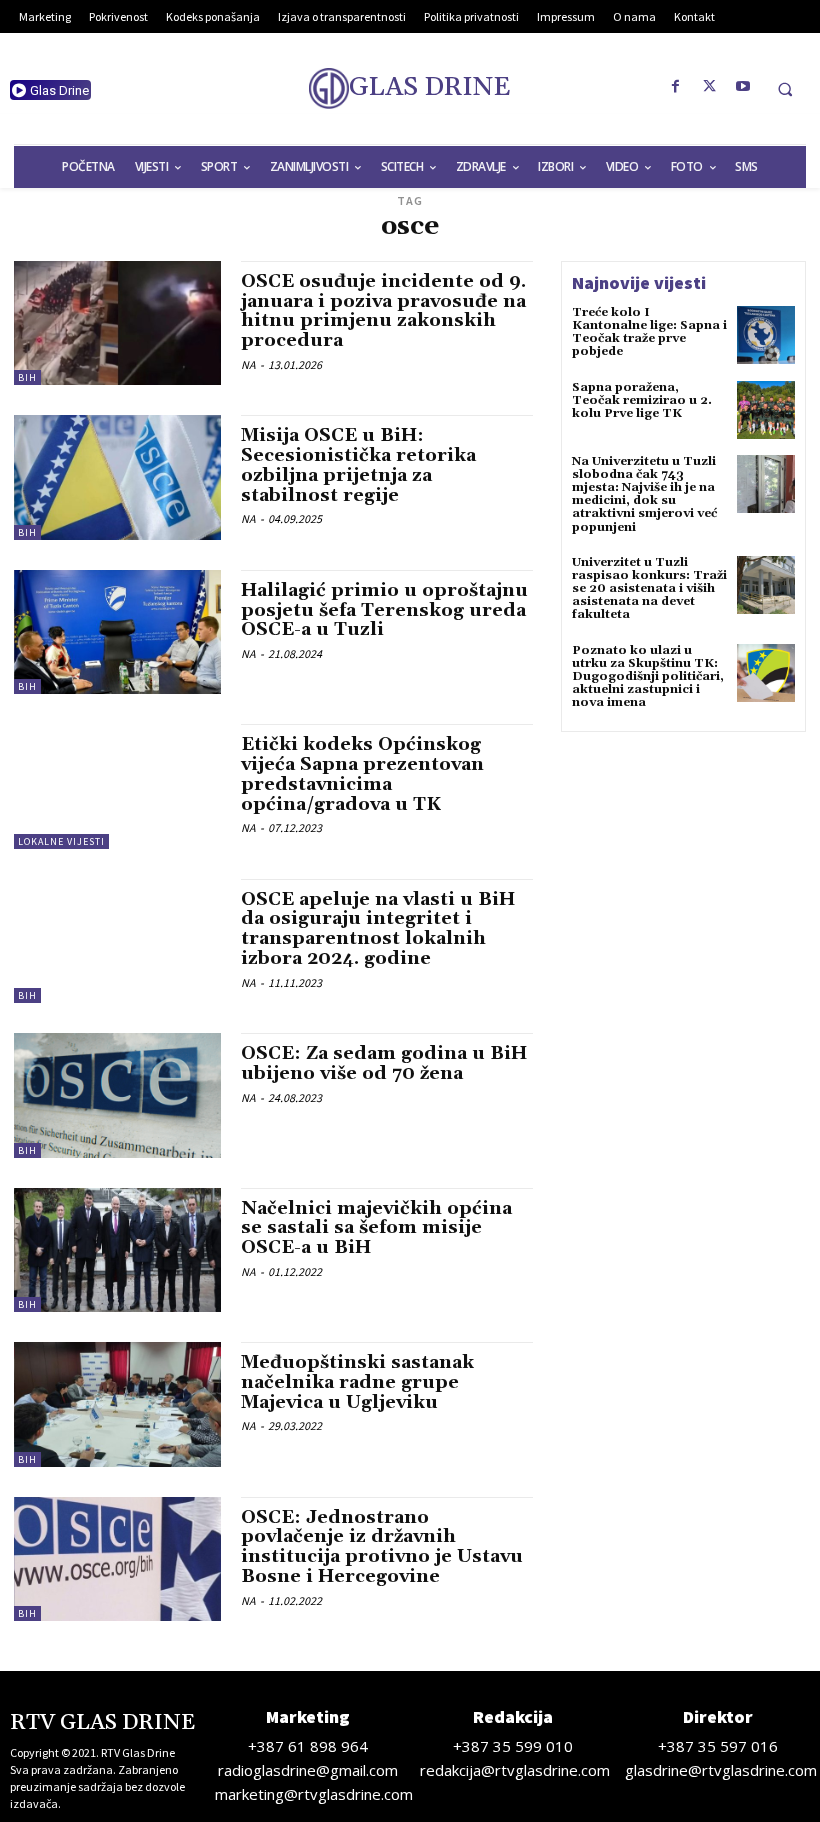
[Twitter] (710, 87)
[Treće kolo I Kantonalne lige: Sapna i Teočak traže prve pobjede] (766, 335)
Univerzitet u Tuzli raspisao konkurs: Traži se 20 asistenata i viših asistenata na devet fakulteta (649, 589)
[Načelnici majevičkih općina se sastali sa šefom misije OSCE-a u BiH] (117, 1250)
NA (248, 364)
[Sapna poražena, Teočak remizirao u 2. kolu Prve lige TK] (766, 410)
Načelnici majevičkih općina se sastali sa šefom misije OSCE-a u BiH (376, 1228)
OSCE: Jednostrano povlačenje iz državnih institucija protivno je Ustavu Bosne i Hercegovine (382, 1547)
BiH (27, 377)
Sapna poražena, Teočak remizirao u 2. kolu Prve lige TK (642, 400)
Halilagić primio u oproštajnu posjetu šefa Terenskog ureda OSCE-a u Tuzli (384, 610)
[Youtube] (744, 87)
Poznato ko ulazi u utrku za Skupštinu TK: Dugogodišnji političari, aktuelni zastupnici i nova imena (648, 677)
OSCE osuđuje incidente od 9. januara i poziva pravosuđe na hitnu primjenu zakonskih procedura (383, 311)
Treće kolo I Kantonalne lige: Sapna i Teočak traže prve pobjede (649, 332)
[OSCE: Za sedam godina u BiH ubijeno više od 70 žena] (117, 1095)
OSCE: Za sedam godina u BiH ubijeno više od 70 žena (384, 1063)
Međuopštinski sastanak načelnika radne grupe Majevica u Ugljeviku (357, 1382)
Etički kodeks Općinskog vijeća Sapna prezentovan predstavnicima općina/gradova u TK (362, 774)
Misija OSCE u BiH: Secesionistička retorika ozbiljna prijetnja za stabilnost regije (358, 465)
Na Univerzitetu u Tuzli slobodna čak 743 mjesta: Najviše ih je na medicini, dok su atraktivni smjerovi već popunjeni (644, 494)
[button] (785, 89)
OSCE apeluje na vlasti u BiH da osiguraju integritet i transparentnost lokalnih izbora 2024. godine (378, 929)
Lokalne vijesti (61, 841)
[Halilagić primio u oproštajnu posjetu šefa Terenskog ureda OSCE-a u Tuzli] (117, 632)
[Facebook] (676, 87)
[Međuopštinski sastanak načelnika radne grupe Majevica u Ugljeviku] (117, 1404)
